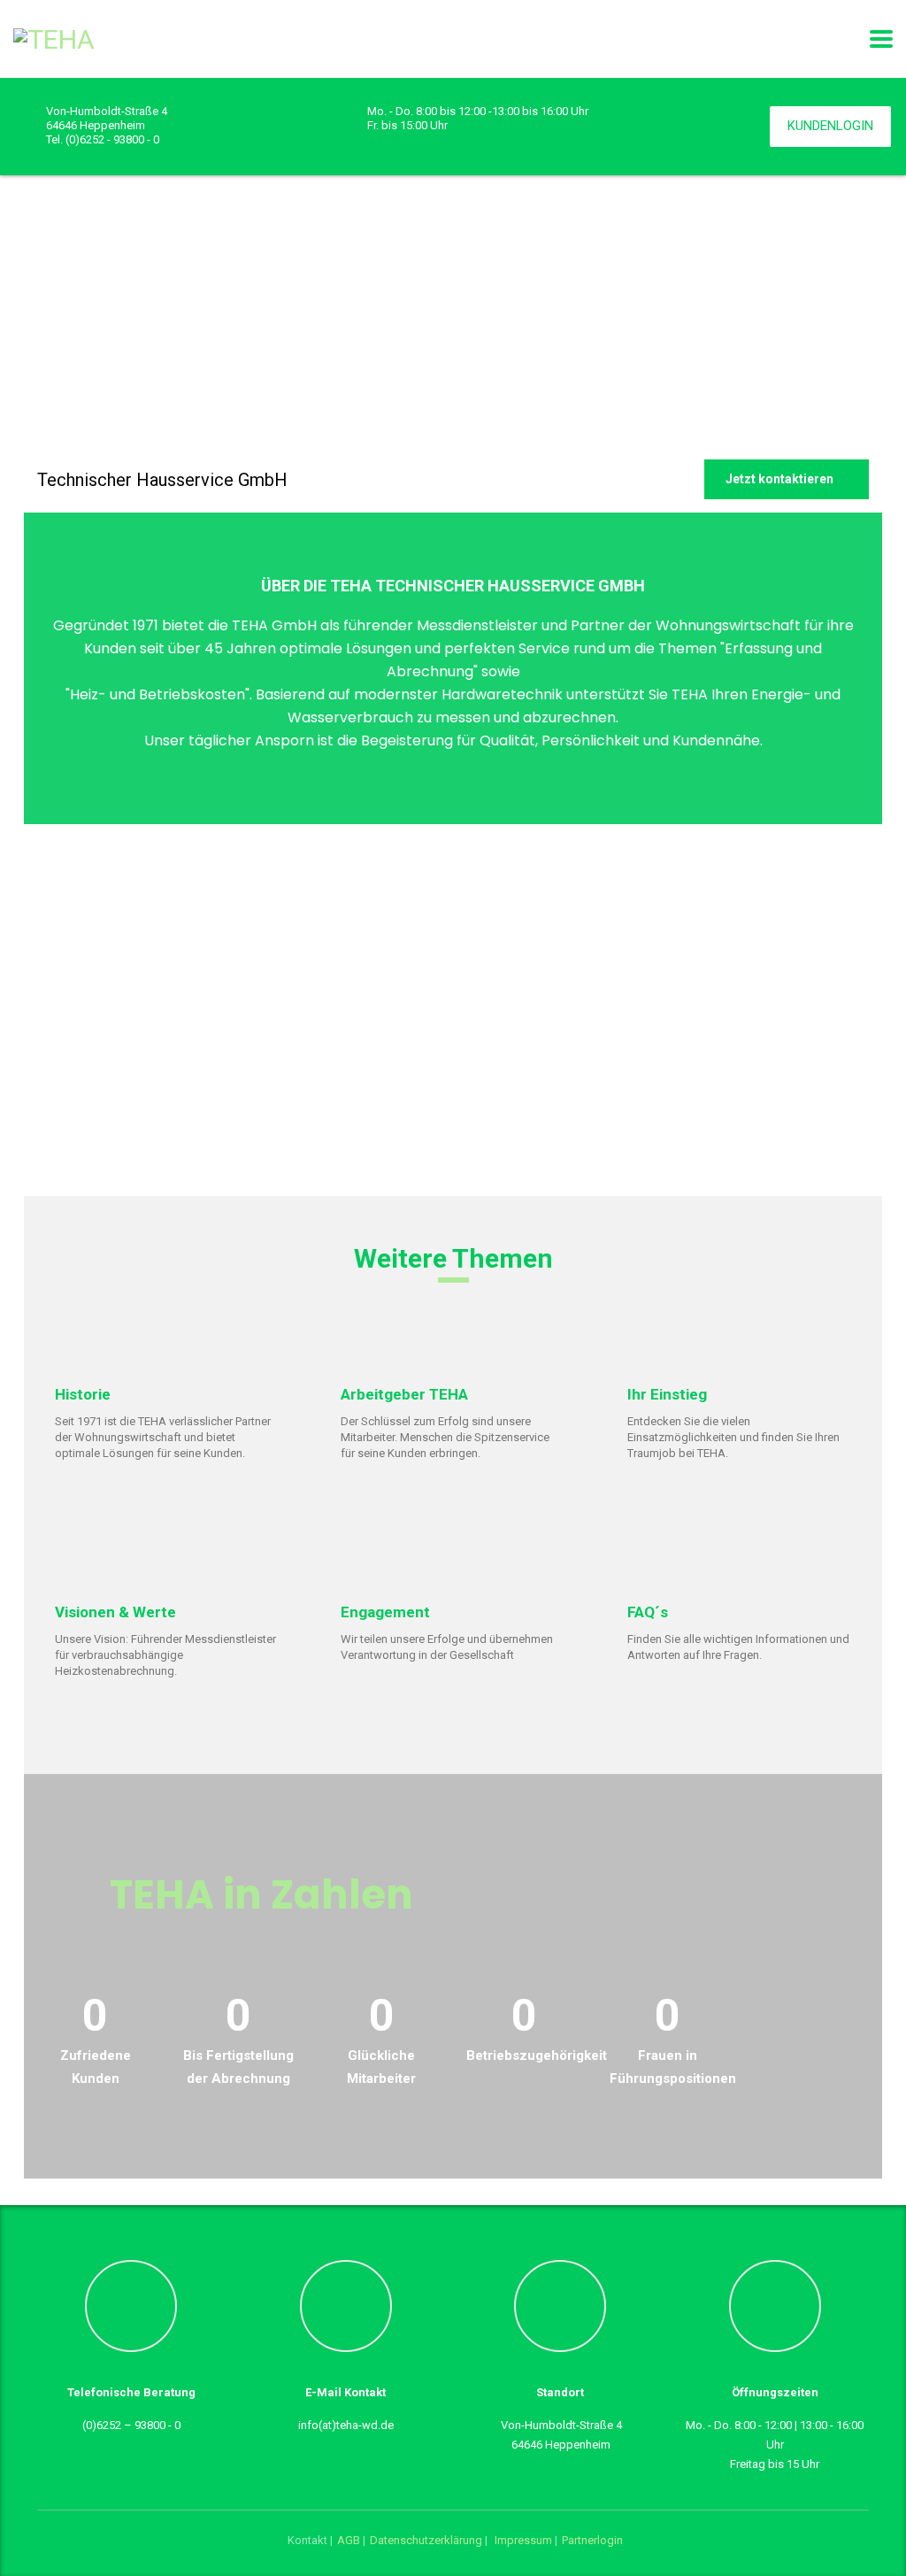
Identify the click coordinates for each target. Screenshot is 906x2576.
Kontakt (307, 2540)
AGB (350, 2540)
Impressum (523, 2540)
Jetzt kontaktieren (779, 479)
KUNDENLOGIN (830, 126)
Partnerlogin (592, 2540)
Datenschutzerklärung (427, 2540)
